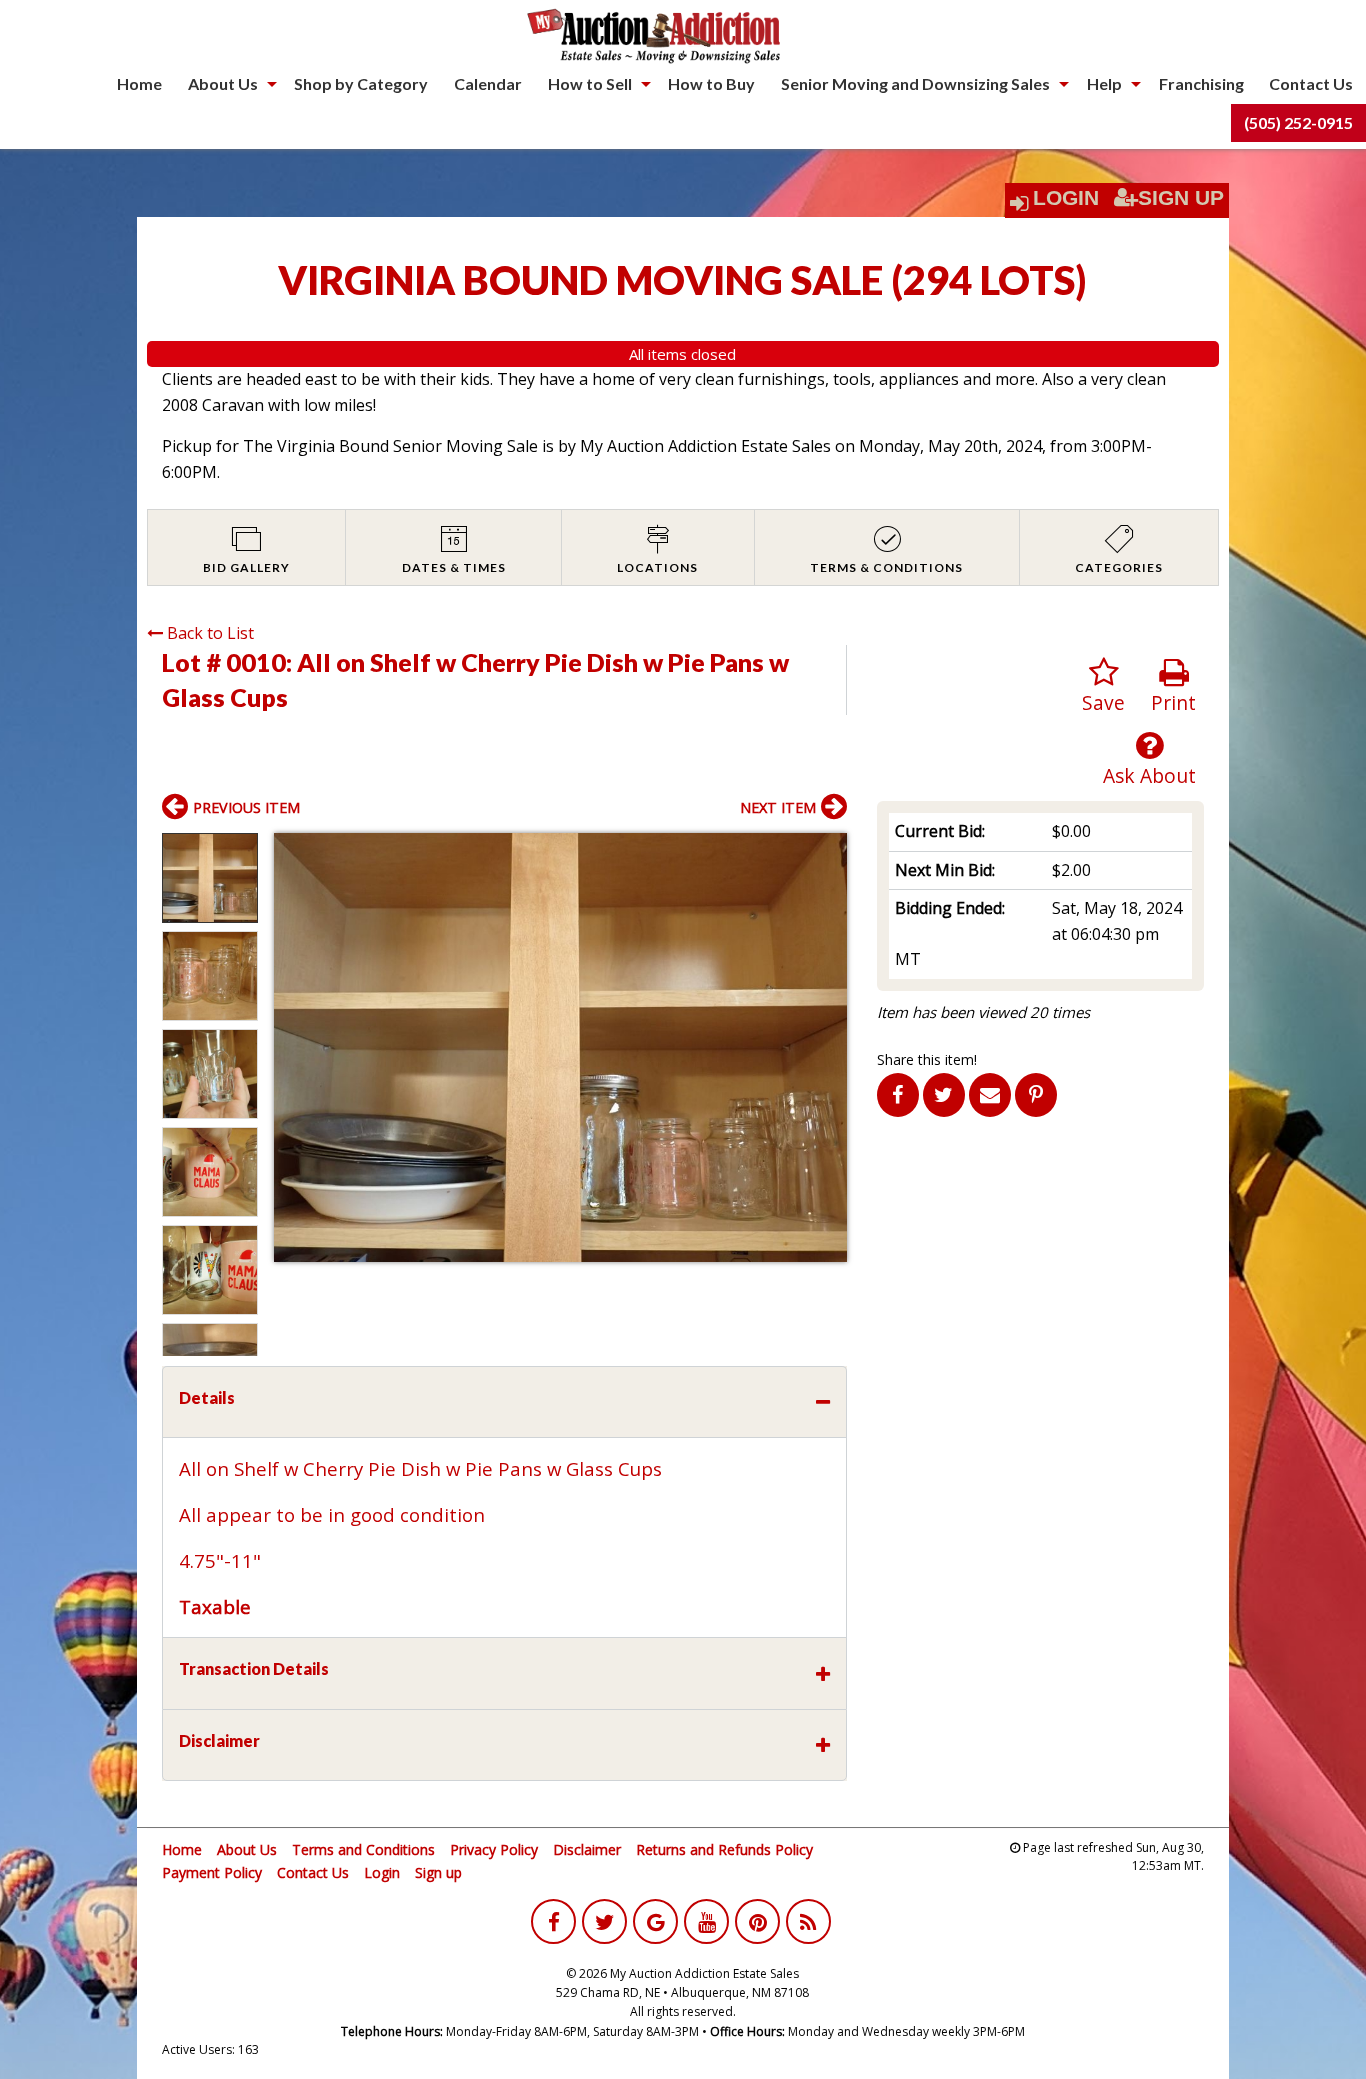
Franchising (1201, 83)
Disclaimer (587, 1849)
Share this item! (927, 1059)
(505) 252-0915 (1298, 122)
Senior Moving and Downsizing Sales (915, 83)
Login (1066, 198)
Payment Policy (212, 1872)
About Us (223, 83)
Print (1173, 702)
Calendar (488, 83)
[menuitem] (139, 84)
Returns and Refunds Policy (724, 1849)
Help (1104, 83)
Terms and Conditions (363, 1849)
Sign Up (1181, 198)
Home (139, 83)
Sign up (438, 1872)
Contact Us (1311, 83)
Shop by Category (361, 83)
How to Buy (711, 83)
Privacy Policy (494, 1849)
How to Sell (590, 83)
